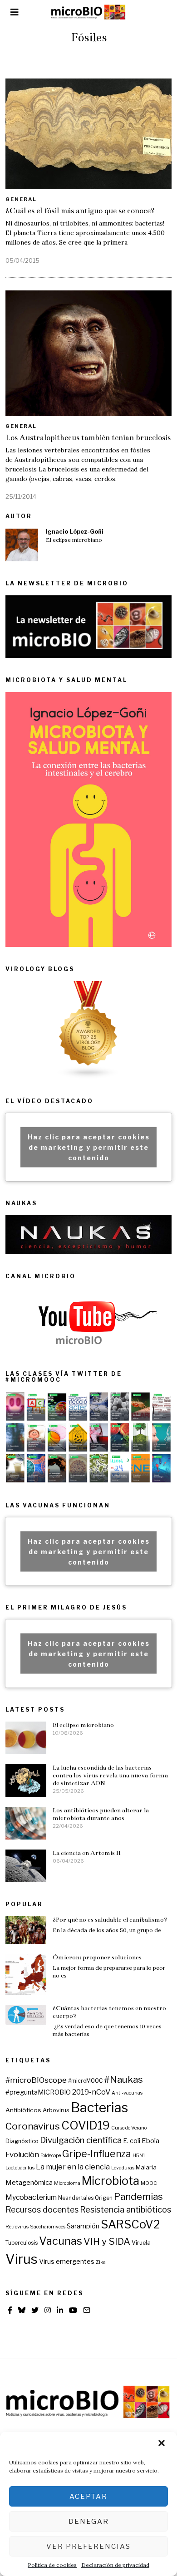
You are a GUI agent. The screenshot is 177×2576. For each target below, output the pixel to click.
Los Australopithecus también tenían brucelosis (88, 438)
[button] (162, 2444)
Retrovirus (17, 2227)
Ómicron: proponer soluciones (97, 1957)
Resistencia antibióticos (125, 2210)
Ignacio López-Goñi (75, 532)
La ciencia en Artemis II (87, 1853)
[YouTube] (73, 2310)
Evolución (22, 2154)
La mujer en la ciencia (73, 2167)
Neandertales (76, 2198)
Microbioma (67, 2183)
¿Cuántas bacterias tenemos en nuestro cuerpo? (109, 2012)
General (21, 199)
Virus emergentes (67, 2262)
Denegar (89, 2522)
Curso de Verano (129, 2128)
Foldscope (51, 2156)
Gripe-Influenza (97, 2154)
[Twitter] (35, 2310)
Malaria (146, 2167)
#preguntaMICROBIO (38, 2092)
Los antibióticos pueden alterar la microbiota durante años (101, 1814)
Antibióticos (23, 2110)
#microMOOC (85, 2081)
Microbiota (111, 2181)
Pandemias (138, 2196)
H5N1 (139, 2156)
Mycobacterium (31, 2197)
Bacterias (99, 2107)
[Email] (87, 2310)
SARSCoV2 (130, 2224)
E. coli (132, 2141)
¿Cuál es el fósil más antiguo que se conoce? (80, 211)
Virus (22, 2259)
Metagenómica (29, 2183)
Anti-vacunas (127, 2093)
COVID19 (86, 2125)
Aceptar (88, 2497)
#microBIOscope (36, 2080)
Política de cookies (52, 2565)
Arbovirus (56, 2110)
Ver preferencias (88, 2547)
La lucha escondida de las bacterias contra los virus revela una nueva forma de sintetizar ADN (110, 1775)
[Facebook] (10, 2310)
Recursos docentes (42, 2210)
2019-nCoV (91, 2092)
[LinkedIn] (60, 2310)
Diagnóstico (22, 2141)
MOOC (149, 2183)
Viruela (141, 2243)
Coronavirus (33, 2126)
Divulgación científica (81, 2140)
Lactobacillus (20, 2168)
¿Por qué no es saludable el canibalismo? (110, 1920)
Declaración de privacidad (115, 2565)
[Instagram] (48, 2310)
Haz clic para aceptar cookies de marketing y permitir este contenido (89, 1147)
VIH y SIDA (107, 2241)
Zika (101, 2262)
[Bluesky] (22, 2310)
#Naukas (123, 2079)
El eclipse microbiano (74, 540)
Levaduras (123, 2168)
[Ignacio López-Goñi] (22, 545)
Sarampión (83, 2226)
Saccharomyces (48, 2227)
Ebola (150, 2141)
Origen (104, 2198)
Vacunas (61, 2241)
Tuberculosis (22, 2243)
